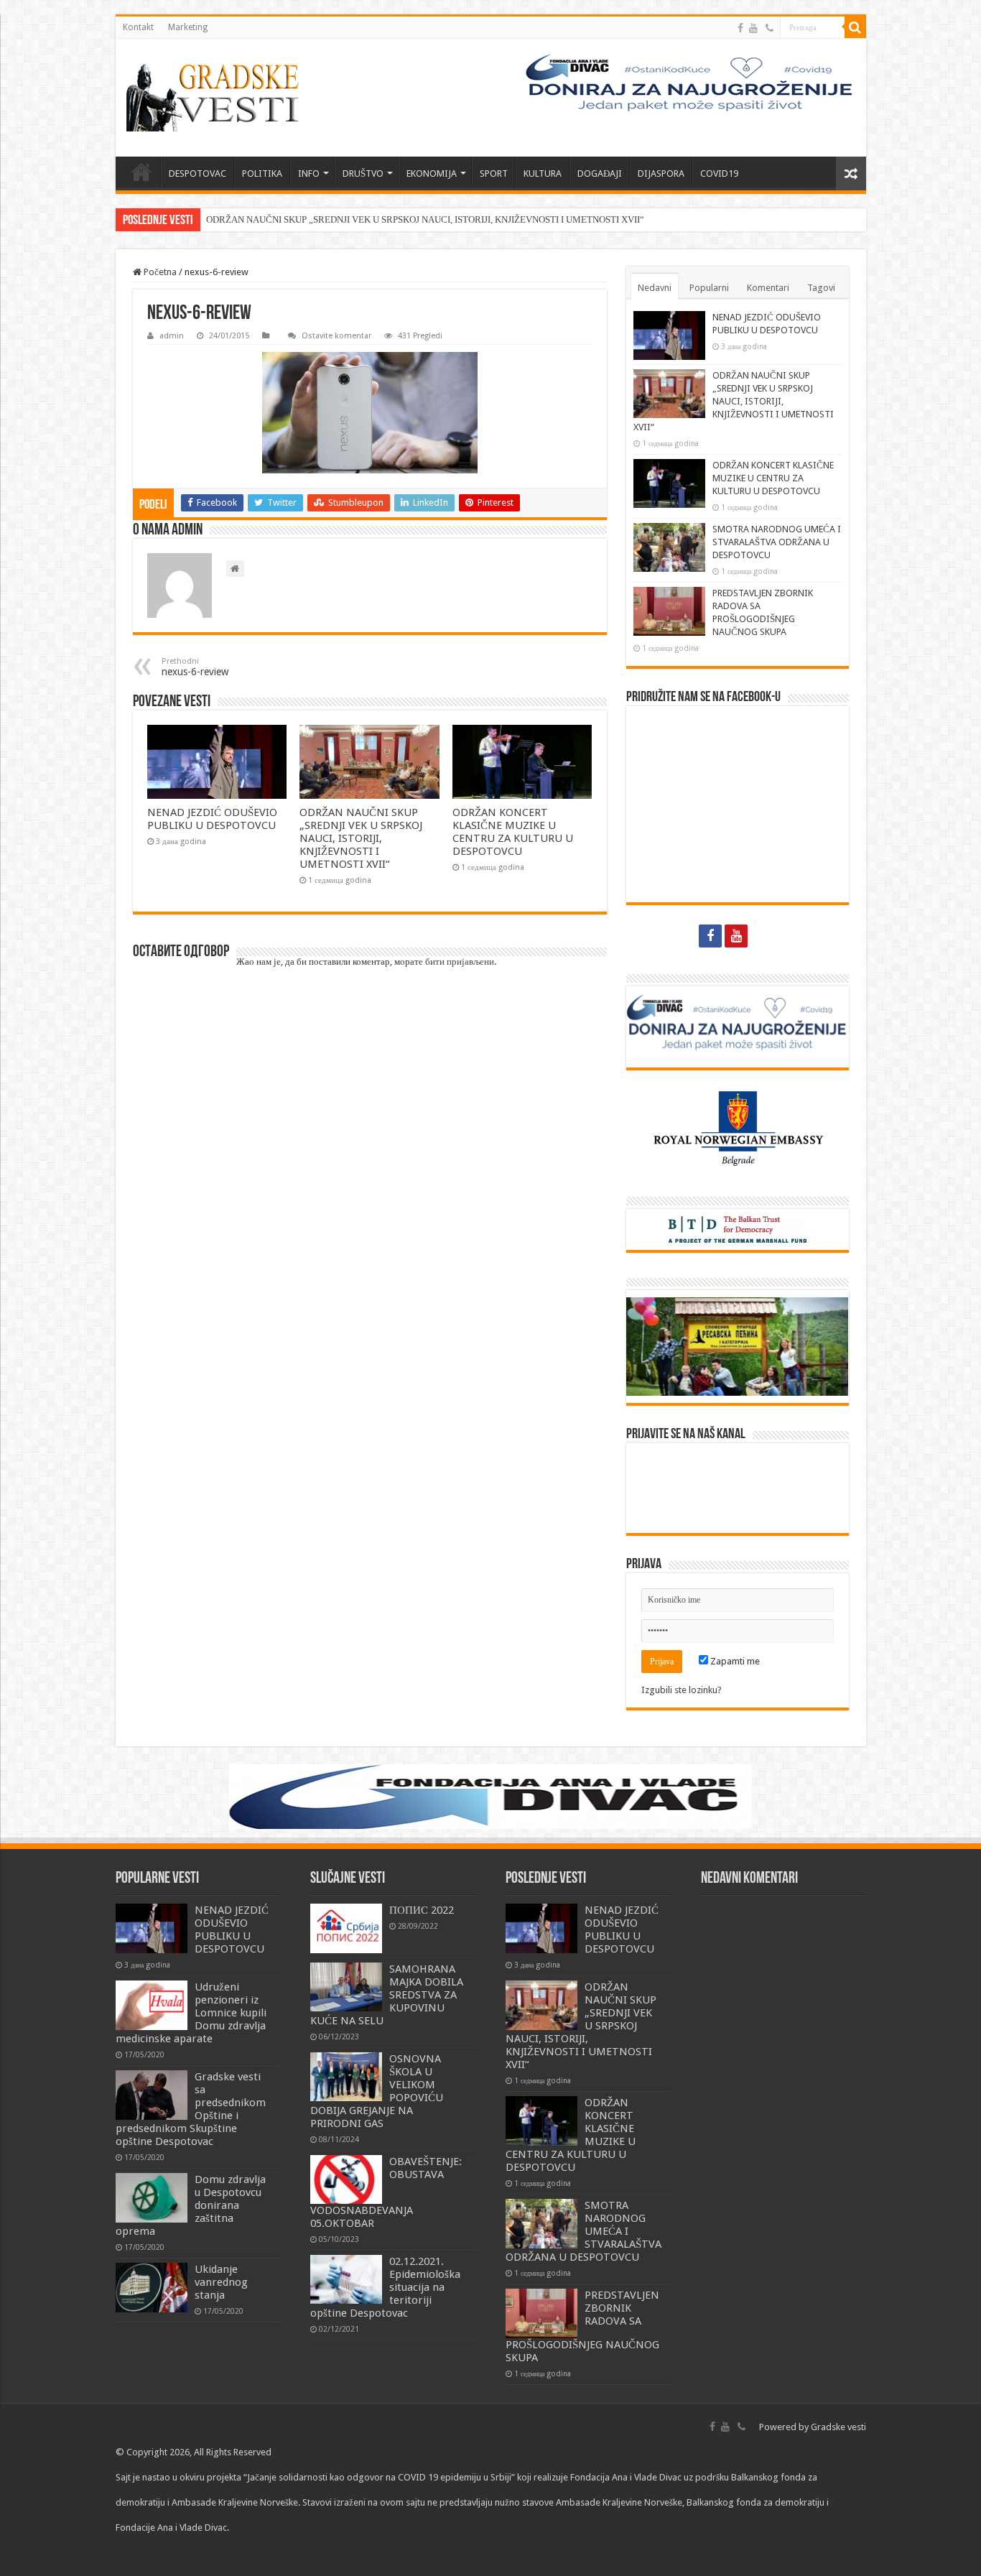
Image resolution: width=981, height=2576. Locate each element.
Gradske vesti (838, 2427)
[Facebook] (740, 28)
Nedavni (655, 288)
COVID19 (719, 173)
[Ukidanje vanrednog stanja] (152, 2287)
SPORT (494, 173)
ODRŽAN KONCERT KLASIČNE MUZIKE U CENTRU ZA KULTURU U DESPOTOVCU (513, 832)
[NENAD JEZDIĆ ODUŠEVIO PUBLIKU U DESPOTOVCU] (152, 1928)
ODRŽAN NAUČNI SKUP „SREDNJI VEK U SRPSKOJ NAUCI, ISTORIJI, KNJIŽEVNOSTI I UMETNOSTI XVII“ (425, 219)
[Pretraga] (855, 27)
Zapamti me (734, 1661)
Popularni (709, 288)
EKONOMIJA (432, 173)
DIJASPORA (661, 173)
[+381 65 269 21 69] (770, 28)
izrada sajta (193, 2553)
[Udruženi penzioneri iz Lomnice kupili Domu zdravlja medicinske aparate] (152, 2005)
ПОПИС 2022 (422, 1910)
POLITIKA (262, 173)
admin (172, 336)
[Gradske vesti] (216, 98)
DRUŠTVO (363, 173)
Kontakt (138, 27)
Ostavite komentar (336, 336)
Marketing (188, 27)
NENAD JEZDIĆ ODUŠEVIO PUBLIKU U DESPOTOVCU (212, 819)
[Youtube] (753, 28)
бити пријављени (460, 962)
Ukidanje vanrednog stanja (221, 2282)
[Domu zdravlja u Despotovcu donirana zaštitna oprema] (152, 2197)
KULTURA (543, 173)
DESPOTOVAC (197, 173)
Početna (159, 272)
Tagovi (821, 288)
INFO (309, 173)
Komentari (768, 288)
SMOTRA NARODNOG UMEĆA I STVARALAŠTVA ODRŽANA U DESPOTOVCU (777, 542)
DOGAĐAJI (600, 173)
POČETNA (141, 172)
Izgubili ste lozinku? (682, 1690)
